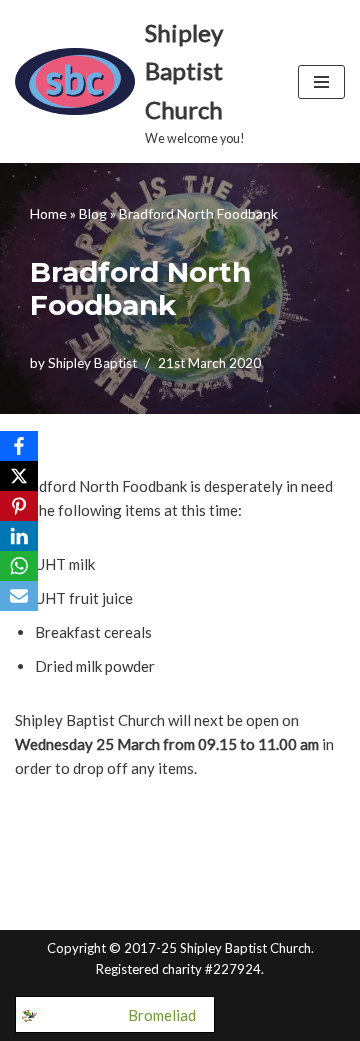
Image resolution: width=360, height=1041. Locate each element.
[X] (19, 476)
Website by (123, 1015)
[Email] (19, 596)
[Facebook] (19, 446)
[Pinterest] (19, 506)
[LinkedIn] (19, 536)
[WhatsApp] (19, 566)
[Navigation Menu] (321, 82)
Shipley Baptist (92, 363)
